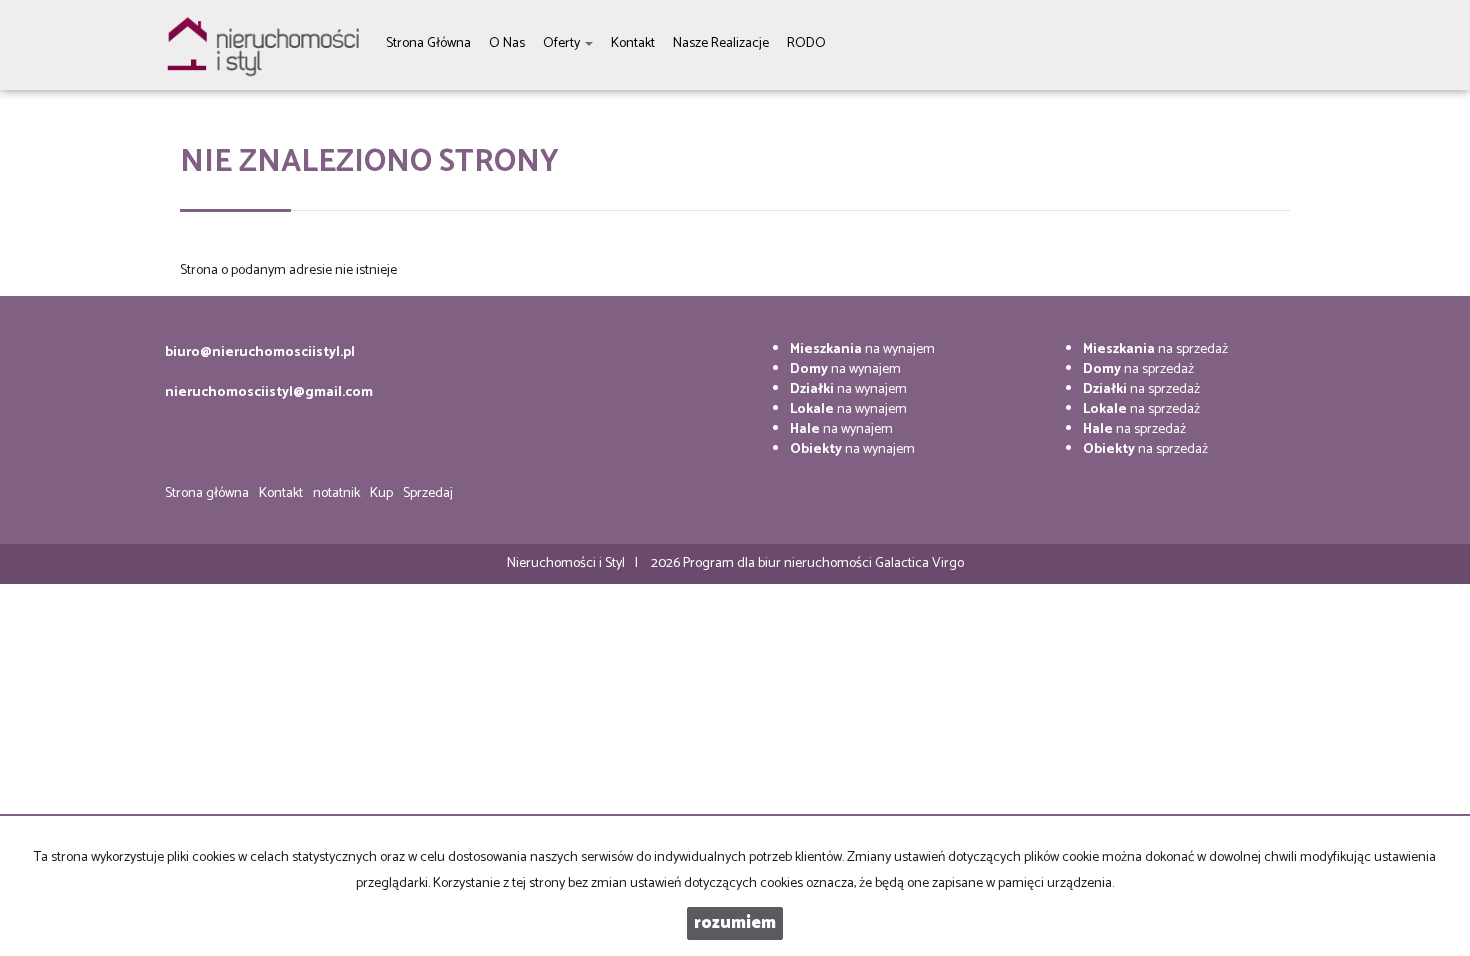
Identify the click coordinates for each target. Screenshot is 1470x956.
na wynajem (862, 349)
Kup (381, 493)
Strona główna (207, 493)
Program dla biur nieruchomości (779, 563)
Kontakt (281, 493)
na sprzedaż (1155, 349)
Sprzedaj (428, 493)
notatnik (336, 493)
